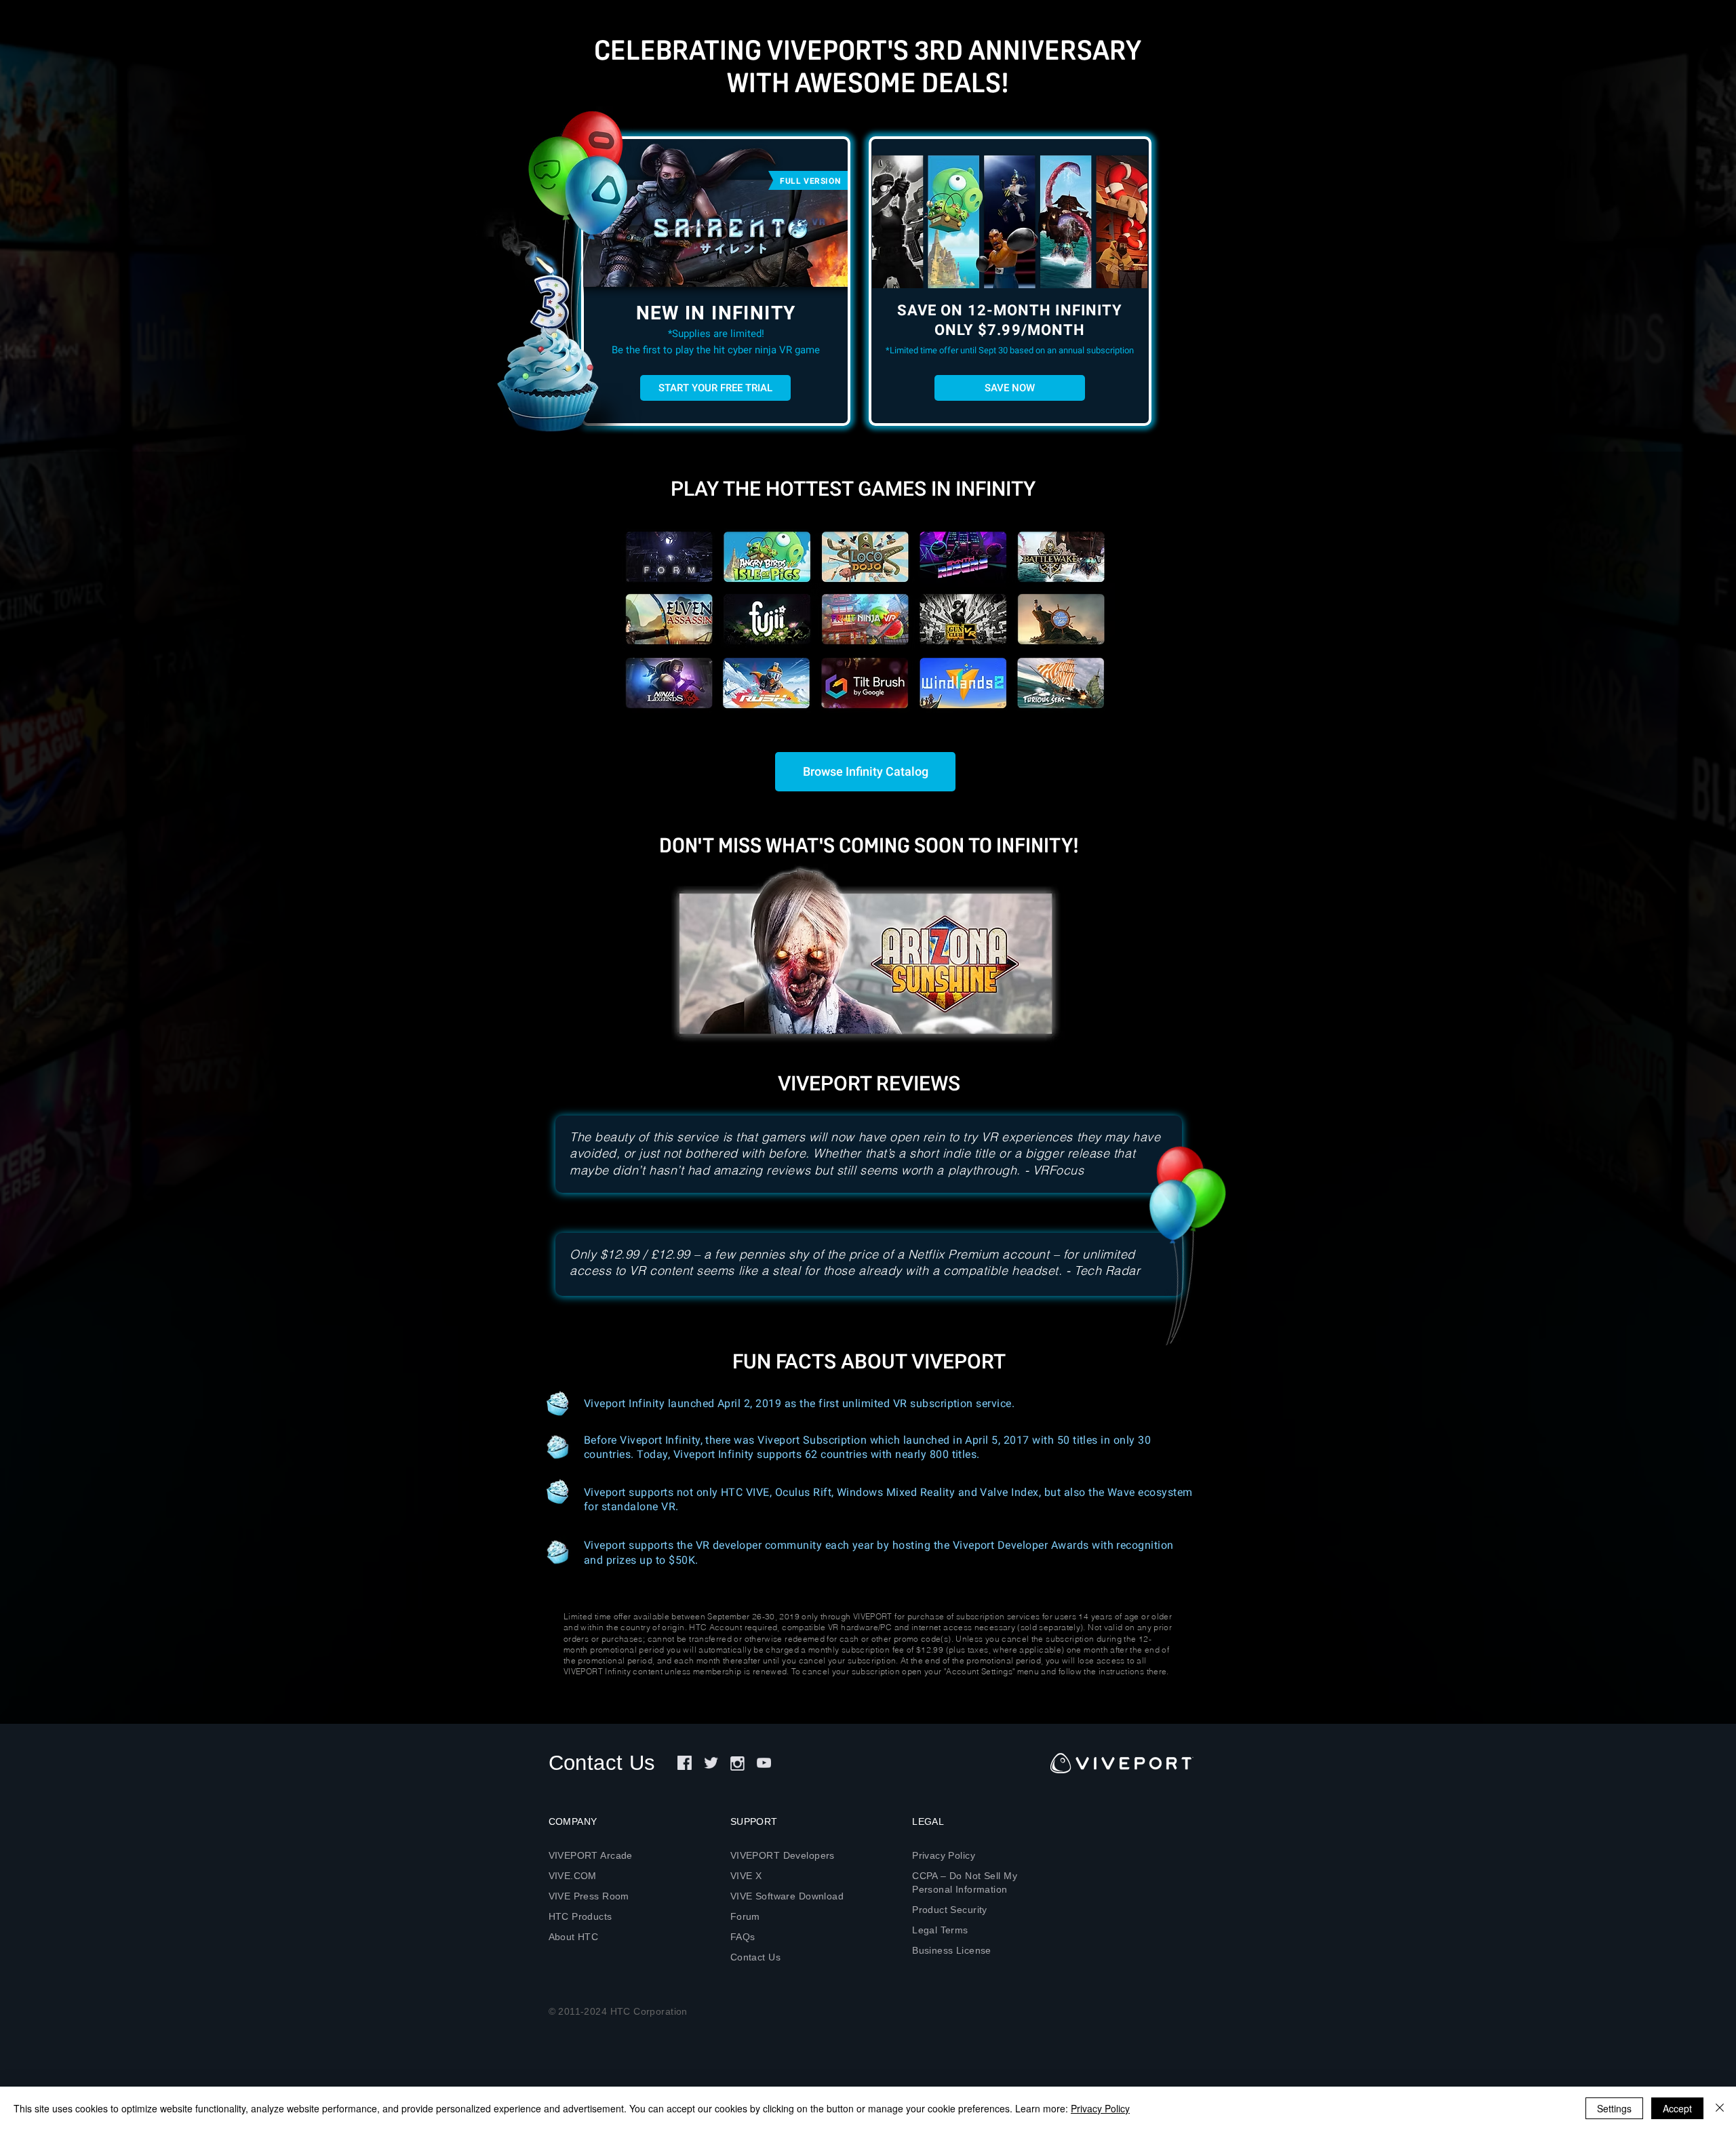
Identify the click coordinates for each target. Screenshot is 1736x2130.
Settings (1614, 2108)
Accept (1677, 2108)
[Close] (1720, 2108)
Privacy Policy (1100, 2108)
